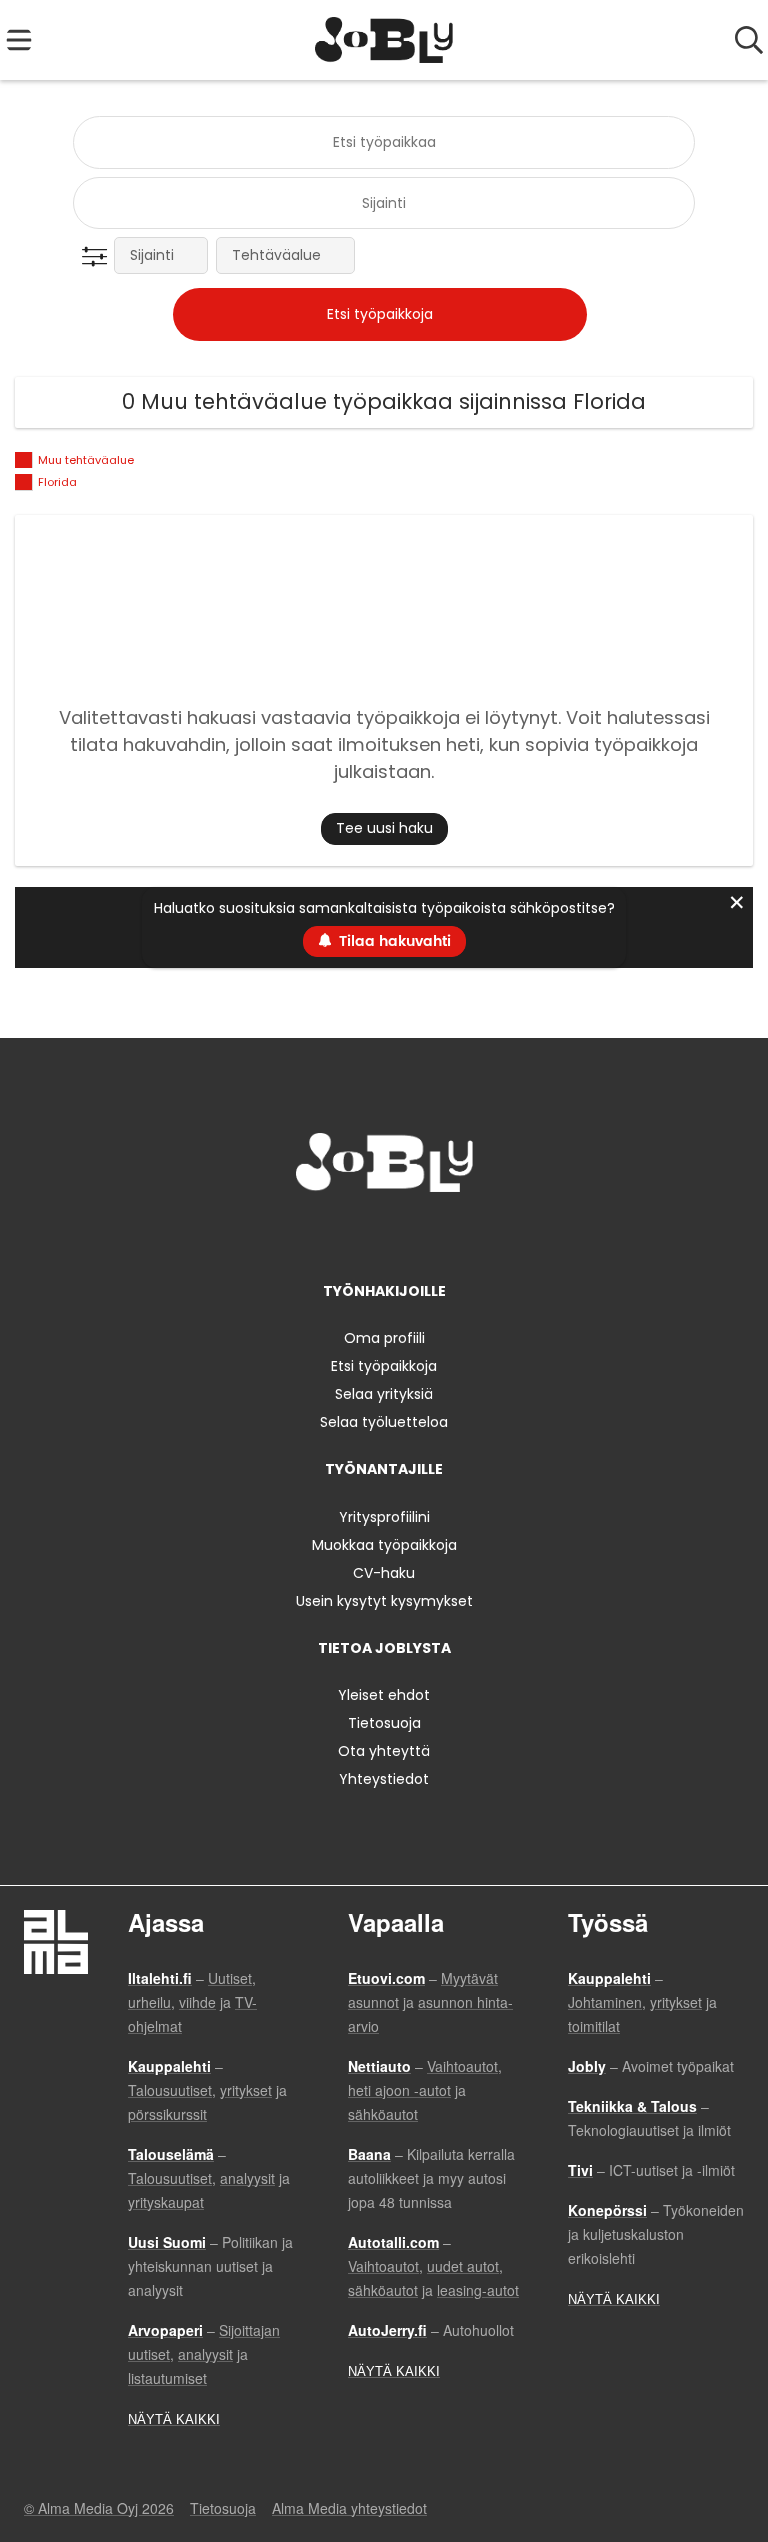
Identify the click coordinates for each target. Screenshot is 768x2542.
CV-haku (384, 1573)
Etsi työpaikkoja (384, 1366)
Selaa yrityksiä (384, 1394)
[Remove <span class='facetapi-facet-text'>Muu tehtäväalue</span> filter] (24, 460)
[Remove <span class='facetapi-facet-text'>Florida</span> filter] (24, 482)
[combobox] (384, 142)
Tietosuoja (384, 1723)
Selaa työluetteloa (384, 1422)
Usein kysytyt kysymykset (384, 1601)
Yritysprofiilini (384, 1517)
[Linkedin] (387, 1233)
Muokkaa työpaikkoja (384, 1545)
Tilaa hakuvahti (395, 941)
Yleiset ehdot (384, 1695)
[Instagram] (354, 1233)
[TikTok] (420, 1233)
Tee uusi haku (384, 828)
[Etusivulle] (384, 40)
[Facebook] (321, 1233)
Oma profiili (384, 1338)
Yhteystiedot (384, 1779)
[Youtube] (450, 1233)
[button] (98, 257)
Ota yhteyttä (384, 1751)
